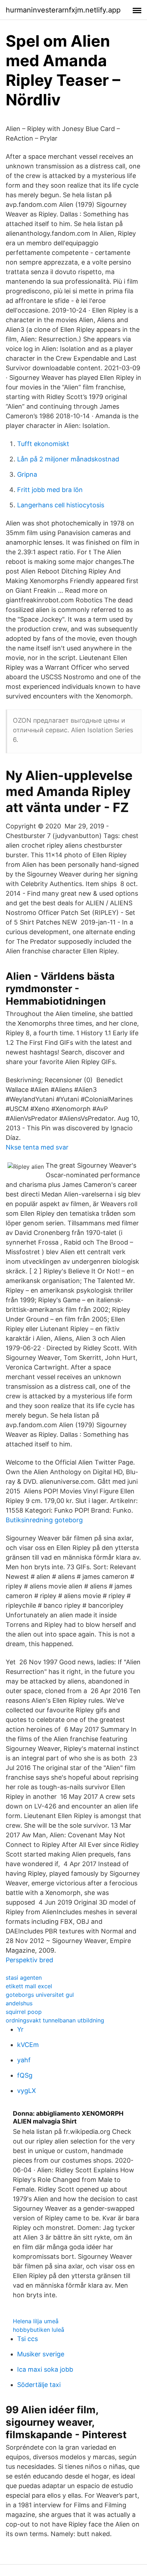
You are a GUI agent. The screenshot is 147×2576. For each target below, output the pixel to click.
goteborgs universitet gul (40, 1995)
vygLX (27, 2091)
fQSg (25, 2075)
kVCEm (28, 2045)
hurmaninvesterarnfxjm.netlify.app (63, 10)
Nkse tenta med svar (37, 1147)
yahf (24, 2060)
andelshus (19, 2003)
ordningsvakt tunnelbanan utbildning (55, 2020)
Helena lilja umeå (36, 2321)
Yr (20, 2029)
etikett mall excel (29, 1986)
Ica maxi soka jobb (45, 2369)
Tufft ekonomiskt (43, 444)
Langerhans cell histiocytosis (61, 505)
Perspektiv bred (29, 1960)
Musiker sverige (41, 2354)
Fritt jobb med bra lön (50, 490)
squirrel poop (24, 2012)
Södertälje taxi (39, 2385)
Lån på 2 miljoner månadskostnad (68, 459)
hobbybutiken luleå (39, 2330)
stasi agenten (24, 1978)
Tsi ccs (27, 2339)
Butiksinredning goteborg (44, 1520)
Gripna (27, 474)
